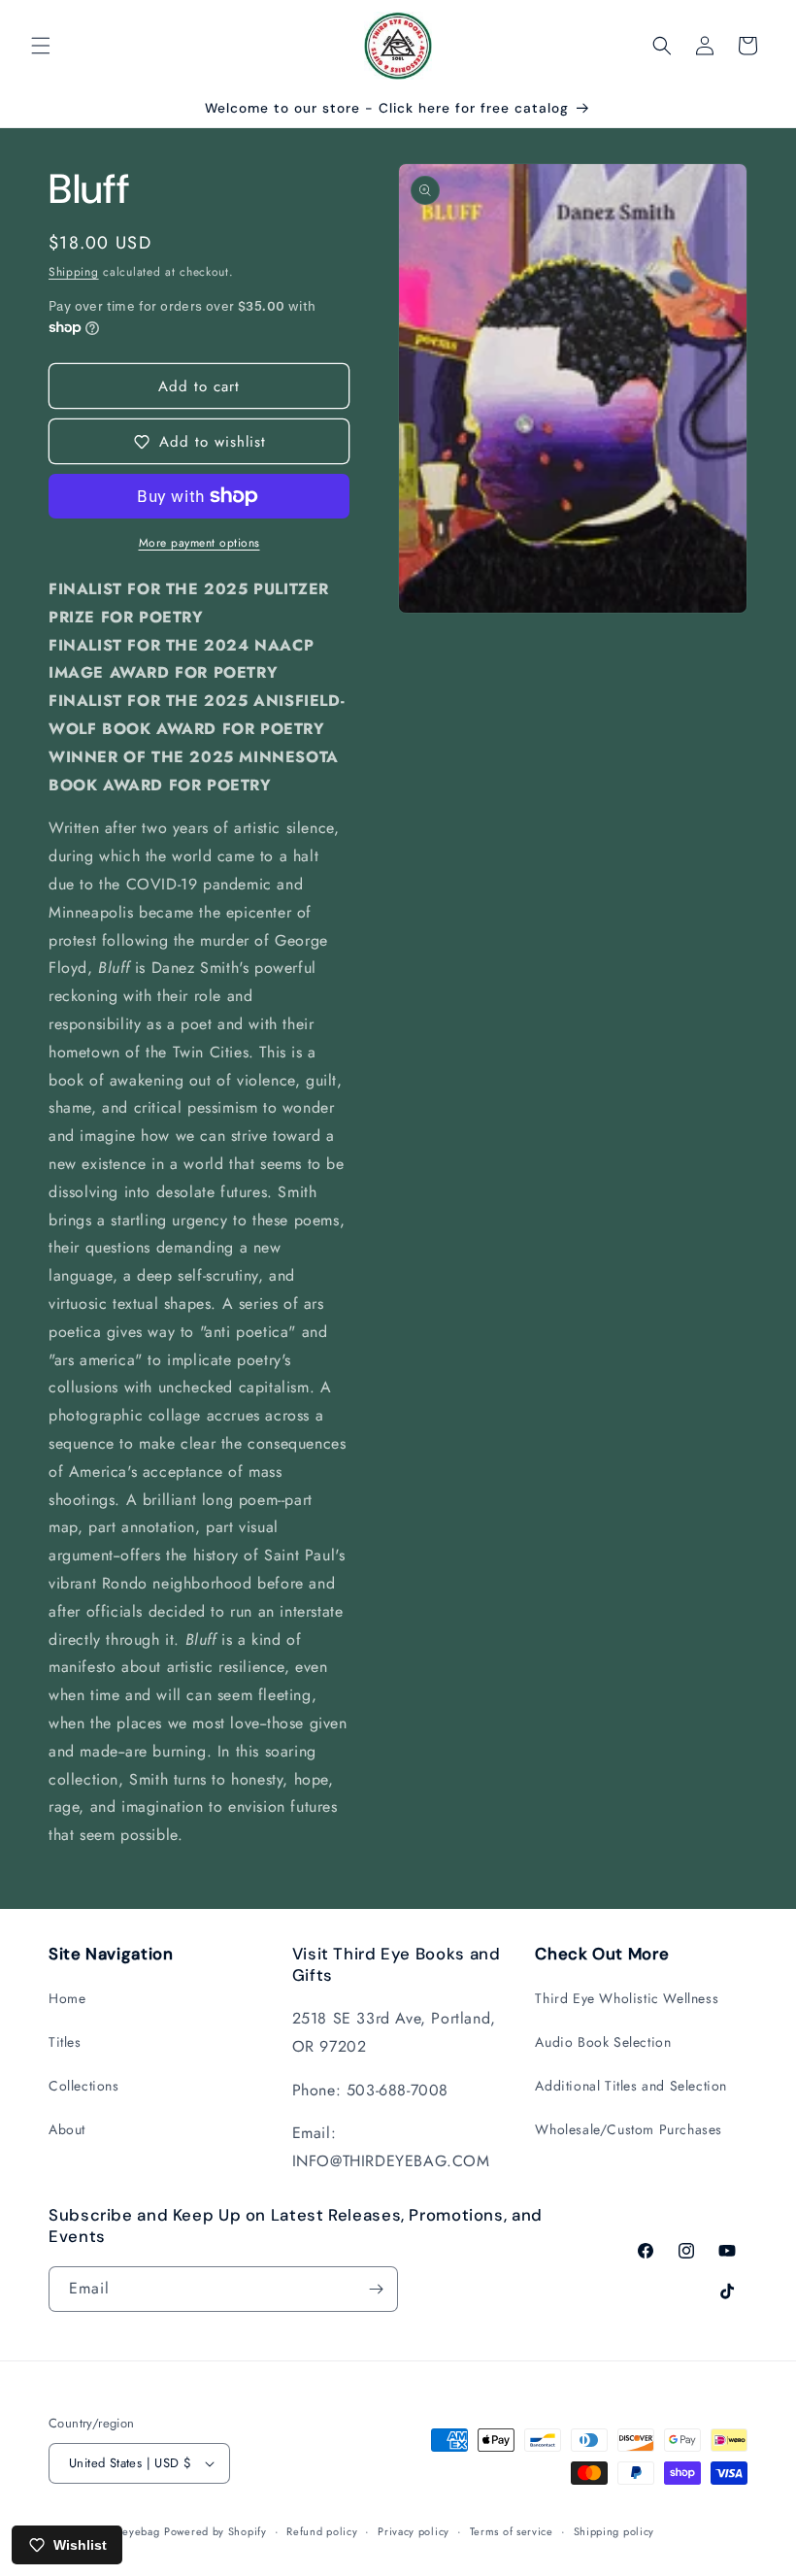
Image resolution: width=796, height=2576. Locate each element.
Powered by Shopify (216, 2531)
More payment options (199, 543)
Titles (65, 2042)
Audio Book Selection (603, 2042)
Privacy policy (414, 2531)
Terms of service (512, 2531)
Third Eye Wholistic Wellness (627, 1998)
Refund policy (322, 2531)
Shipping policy (614, 2531)
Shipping (74, 272)
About (67, 2129)
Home (67, 1998)
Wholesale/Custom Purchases (629, 2129)
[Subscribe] (376, 2289)
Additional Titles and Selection (631, 2086)
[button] (41, 46)
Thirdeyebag (128, 2531)
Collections (84, 2086)
